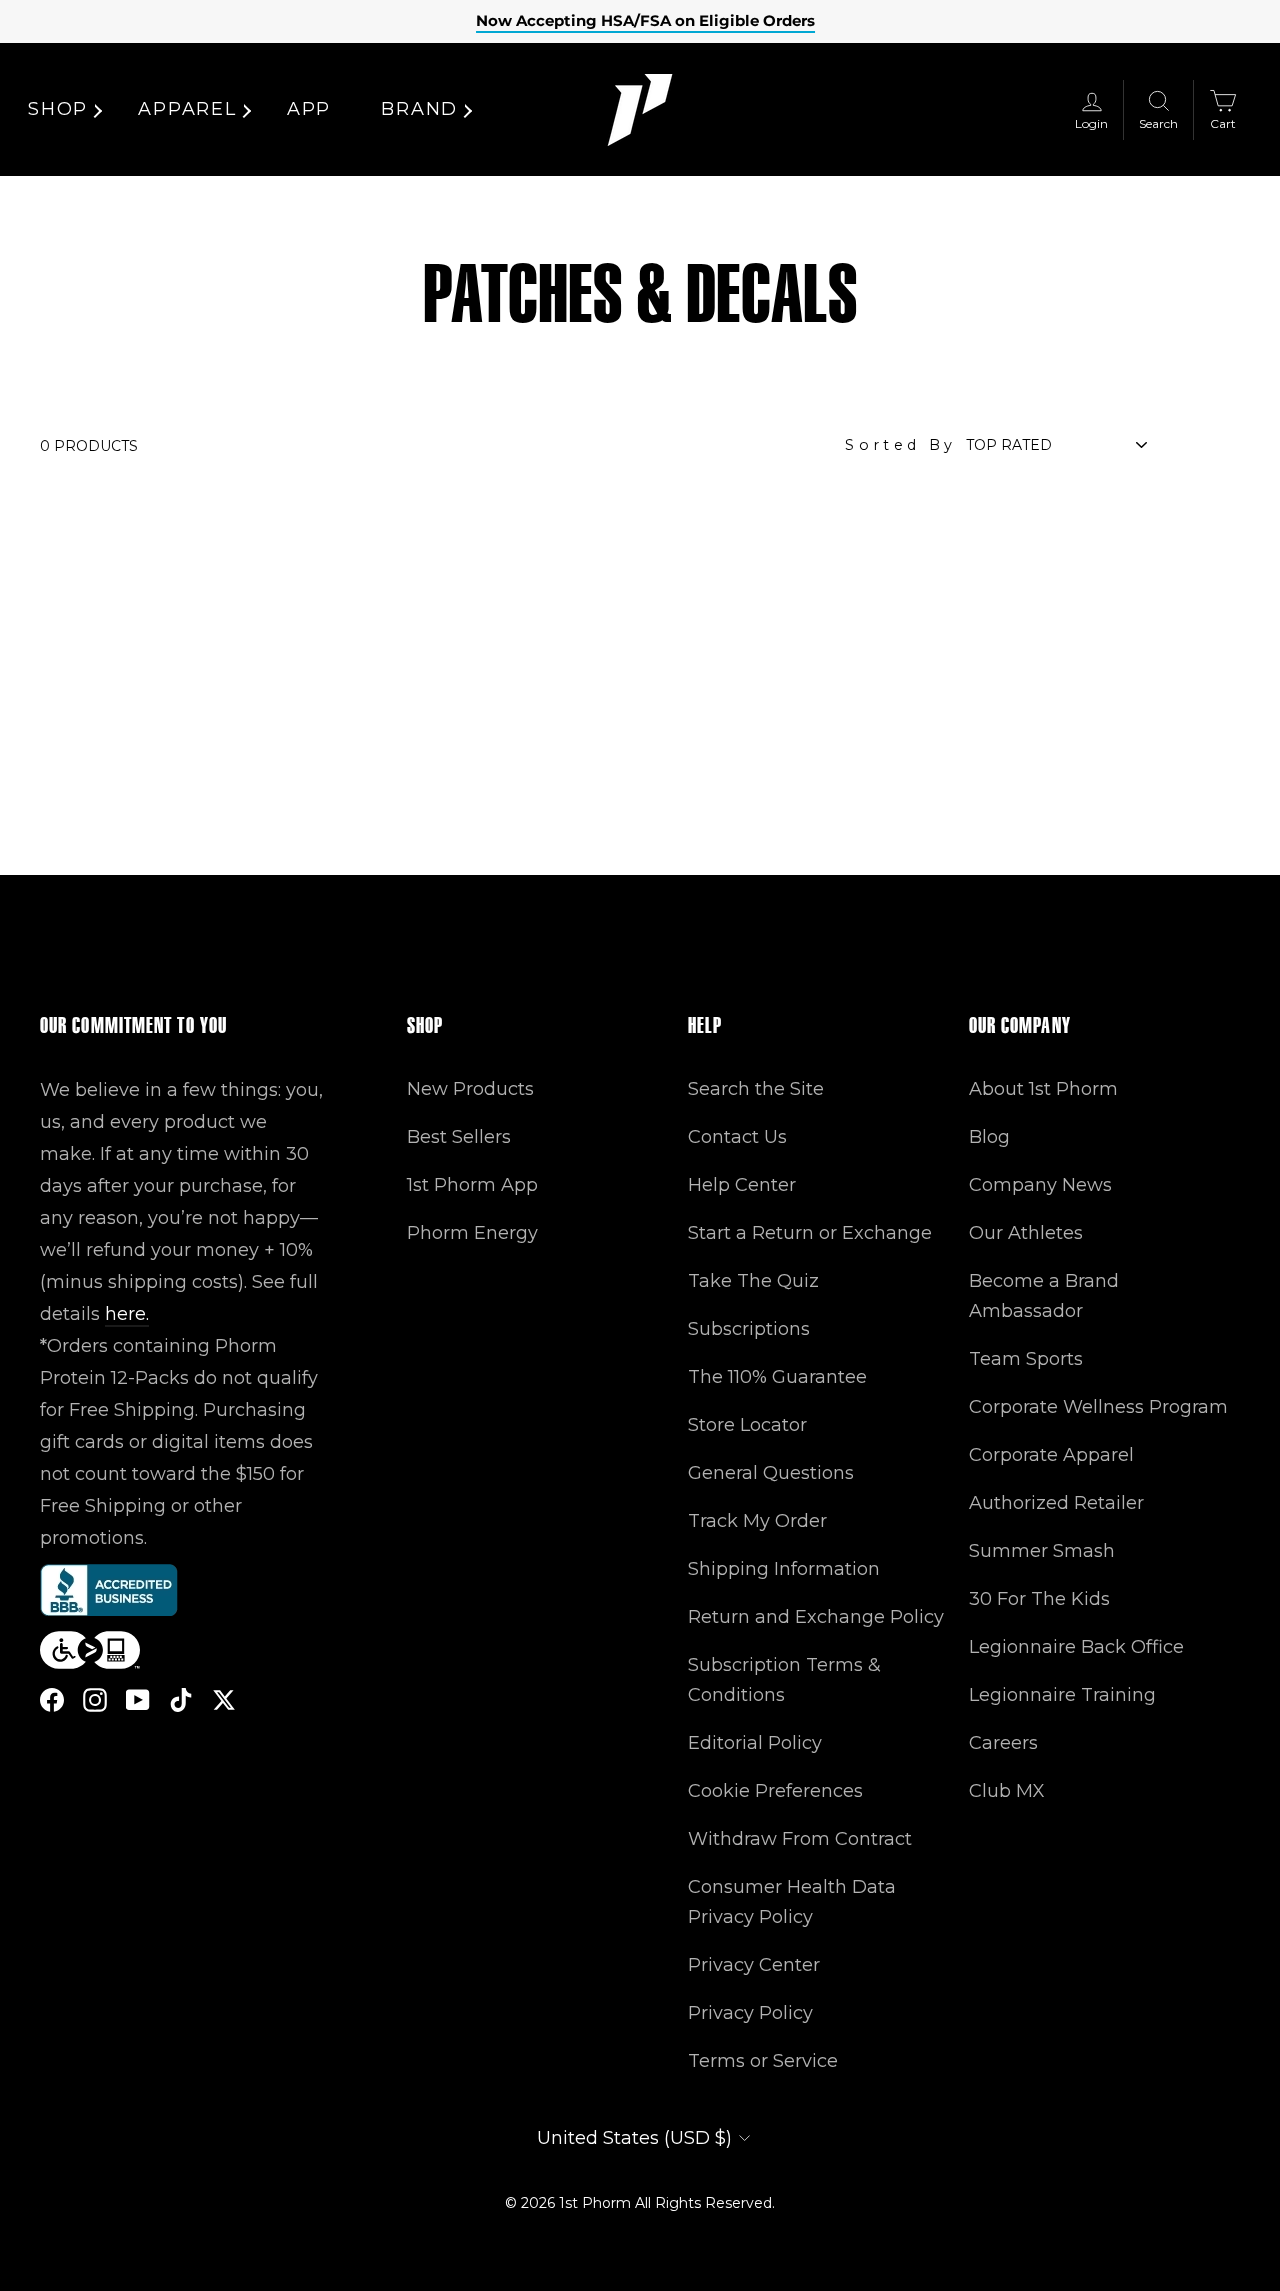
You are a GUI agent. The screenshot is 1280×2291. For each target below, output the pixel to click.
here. (127, 1314)
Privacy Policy (750, 2013)
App (309, 109)
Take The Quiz (753, 1281)
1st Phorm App (472, 1185)
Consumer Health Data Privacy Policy (792, 1902)
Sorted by (900, 445)
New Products (470, 1089)
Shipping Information (784, 1569)
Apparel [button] (187, 109)
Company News (1040, 1185)
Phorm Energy (472, 1233)
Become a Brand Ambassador (1044, 1296)
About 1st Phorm (1043, 1089)
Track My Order (757, 1521)
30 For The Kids (1039, 1599)
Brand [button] (419, 109)
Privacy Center (754, 1965)
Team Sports (1026, 1359)
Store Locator (747, 1425)
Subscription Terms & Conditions (784, 1680)
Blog (989, 1137)
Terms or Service (763, 2061)
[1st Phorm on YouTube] (138, 1699)
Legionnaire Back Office (1076, 1647)
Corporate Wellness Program (1098, 1407)
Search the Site (756, 1089)
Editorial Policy (755, 1743)
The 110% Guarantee (777, 1377)
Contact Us (737, 1137)
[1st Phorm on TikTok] (181, 1699)
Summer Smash (1042, 1551)
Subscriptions (749, 1329)
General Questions (771, 1473)
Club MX (1007, 1791)
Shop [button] (58, 109)
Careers (1003, 1743)
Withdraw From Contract (800, 1839)
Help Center (742, 1185)
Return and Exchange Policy (816, 1617)
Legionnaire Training (1062, 1695)
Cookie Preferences (775, 1791)
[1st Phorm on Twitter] (224, 1699)
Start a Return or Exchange (810, 1233)
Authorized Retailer (1056, 1503)
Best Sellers (459, 1137)
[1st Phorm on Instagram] (95, 1699)
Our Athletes (1026, 1233)
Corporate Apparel (1051, 1455)
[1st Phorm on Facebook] (52, 1699)
